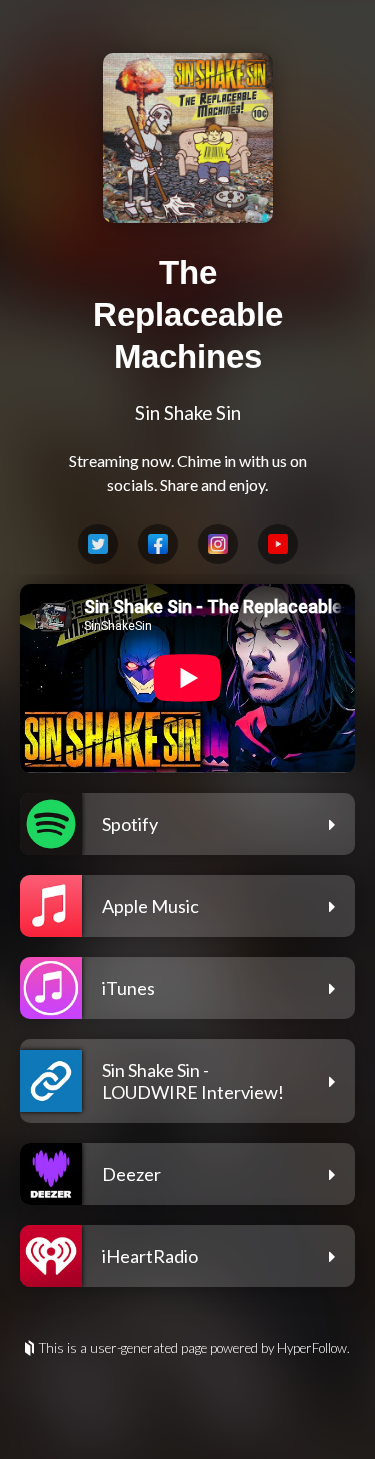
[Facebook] (158, 544)
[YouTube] (278, 544)
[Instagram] (218, 544)
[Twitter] (98, 544)
